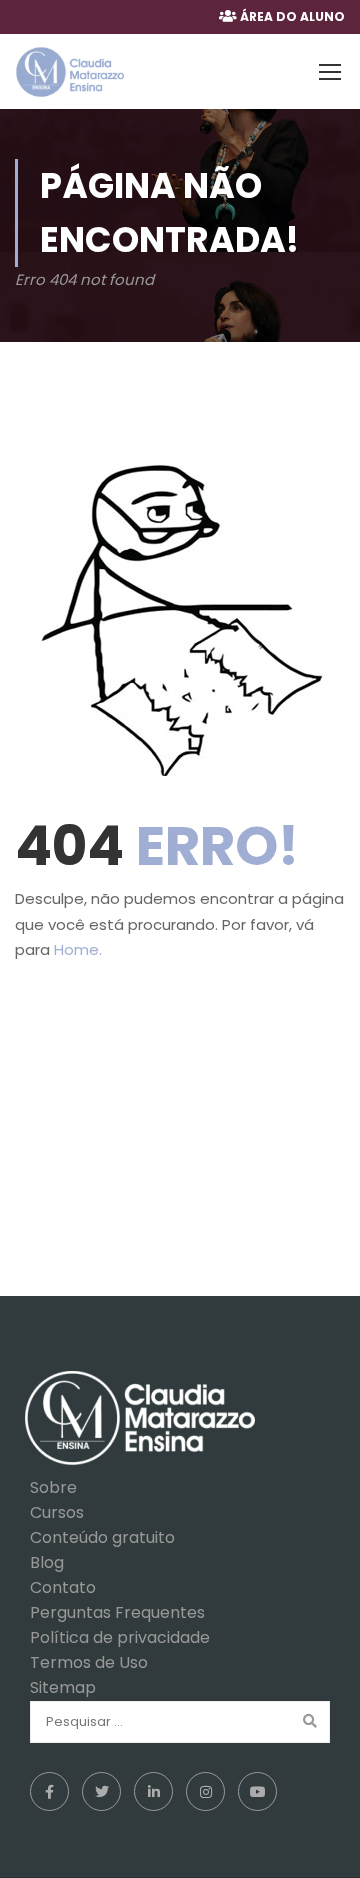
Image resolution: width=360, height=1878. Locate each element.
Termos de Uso (89, 1662)
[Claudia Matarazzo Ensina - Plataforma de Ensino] (69, 72)
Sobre (53, 1487)
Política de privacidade (120, 1637)
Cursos (57, 1512)
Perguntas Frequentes (117, 1612)
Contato (63, 1587)
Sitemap (63, 1687)
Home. (78, 949)
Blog (47, 1562)
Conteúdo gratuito (102, 1537)
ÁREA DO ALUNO (292, 16)
